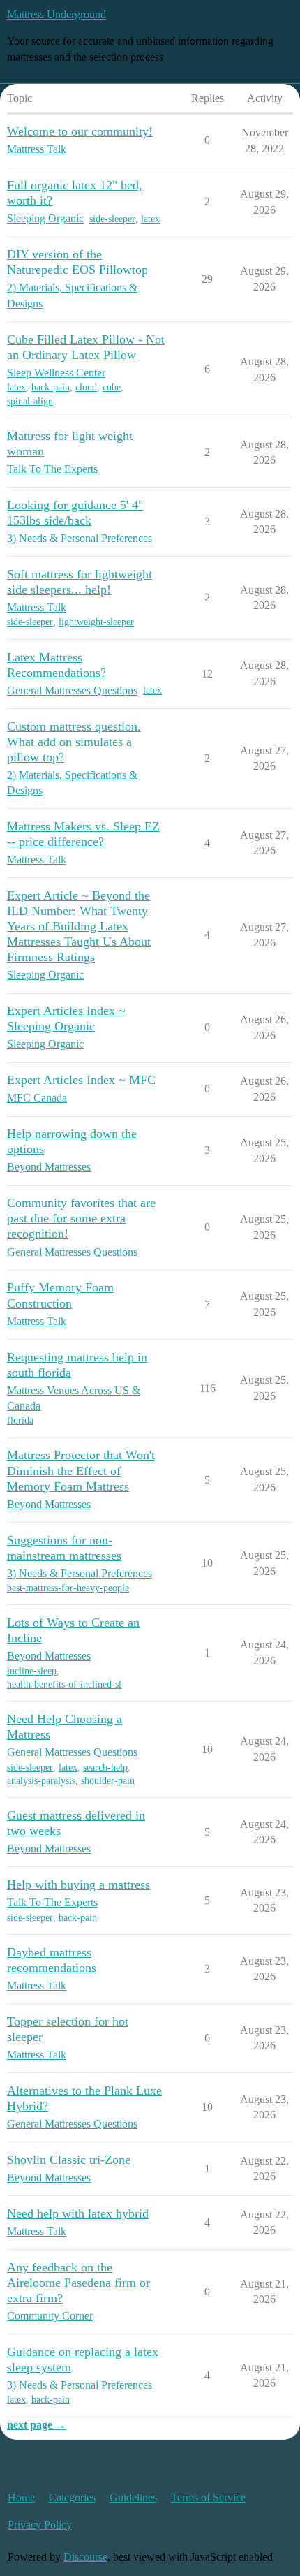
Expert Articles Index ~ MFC (81, 1080)
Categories (72, 2497)
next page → (37, 2425)
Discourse (85, 2557)
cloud (86, 387)
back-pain (51, 387)
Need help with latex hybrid (78, 2213)
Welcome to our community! (80, 131)
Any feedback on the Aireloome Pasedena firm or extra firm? (78, 2283)
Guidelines (133, 2497)
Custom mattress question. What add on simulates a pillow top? (74, 742)
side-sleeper (112, 219)
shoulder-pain (108, 1781)
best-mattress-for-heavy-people (68, 1588)
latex (150, 219)
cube (112, 387)
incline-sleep (32, 1671)
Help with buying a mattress (78, 1885)
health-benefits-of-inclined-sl (64, 1684)
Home (21, 2497)
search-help (105, 1768)
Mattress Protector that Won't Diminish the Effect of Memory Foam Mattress (81, 1470)
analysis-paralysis (41, 1781)
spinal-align (30, 401)
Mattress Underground (57, 14)
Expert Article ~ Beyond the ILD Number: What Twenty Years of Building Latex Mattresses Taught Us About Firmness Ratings (79, 926)
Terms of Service (208, 2497)
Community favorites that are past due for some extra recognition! (81, 1218)
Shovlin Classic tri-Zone (69, 2160)
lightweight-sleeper (96, 622)
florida (20, 1420)
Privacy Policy (40, 2525)
